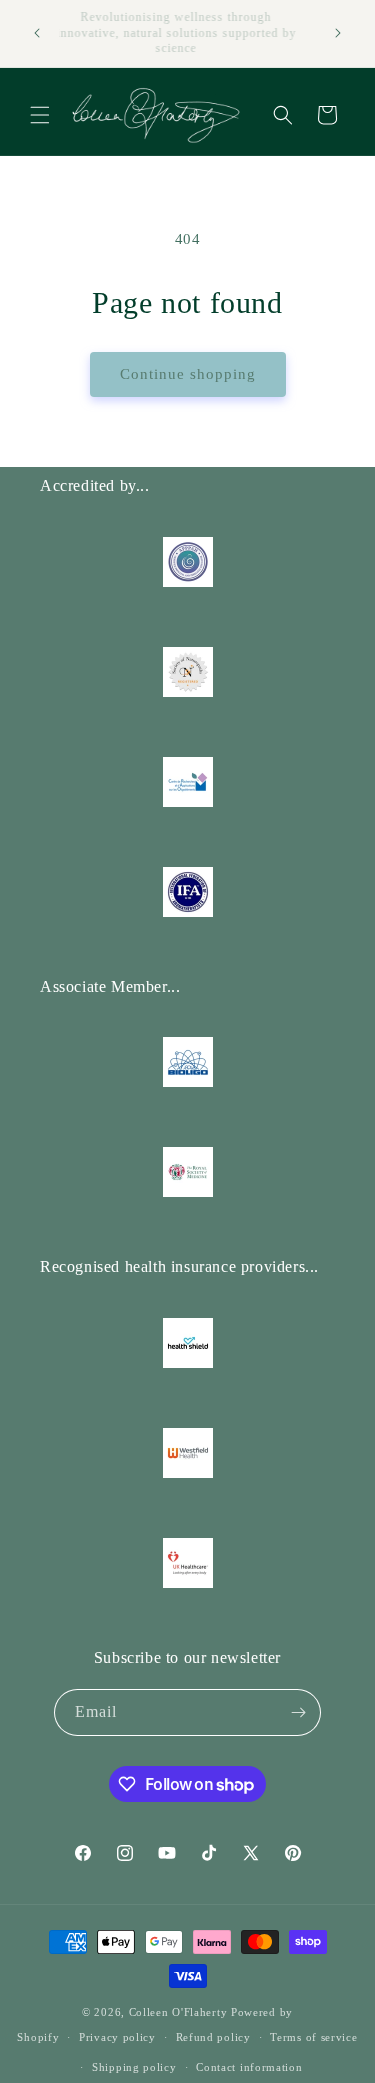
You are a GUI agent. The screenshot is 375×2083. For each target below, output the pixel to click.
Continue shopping (188, 374)
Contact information (249, 2067)
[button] (40, 115)
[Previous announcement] (37, 33)
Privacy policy (117, 2037)
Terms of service (313, 2037)
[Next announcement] (338, 33)
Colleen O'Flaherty (180, 2012)
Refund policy (213, 2037)
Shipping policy (134, 2067)
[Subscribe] (298, 1712)
